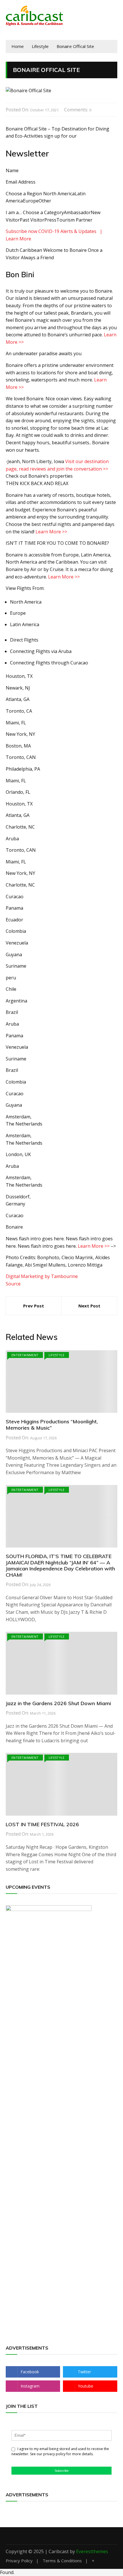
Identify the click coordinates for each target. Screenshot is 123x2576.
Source (13, 1284)
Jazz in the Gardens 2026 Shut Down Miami (58, 1703)
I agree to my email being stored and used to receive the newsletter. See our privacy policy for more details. (60, 2451)
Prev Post (34, 1306)
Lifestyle (57, 1355)
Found (7, 2572)
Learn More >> (51, 532)
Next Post (89, 1306)
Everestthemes (92, 2551)
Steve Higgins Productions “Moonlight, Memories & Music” (52, 1425)
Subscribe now (21, 231)
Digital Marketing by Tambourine (42, 1276)
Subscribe (62, 2471)
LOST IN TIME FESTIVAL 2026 (42, 1824)
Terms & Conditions (62, 2561)
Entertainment (25, 1355)
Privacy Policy (19, 2561)
